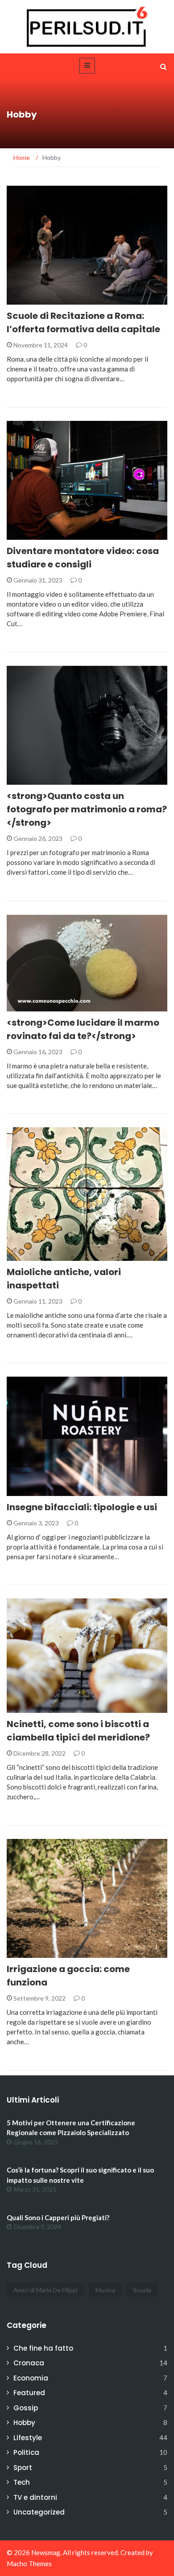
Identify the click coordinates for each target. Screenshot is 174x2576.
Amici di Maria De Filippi (46, 2290)
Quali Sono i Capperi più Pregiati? (58, 2217)
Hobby (29, 300)
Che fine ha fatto (43, 2348)
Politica (26, 2452)
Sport (23, 2468)
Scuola (142, 2290)
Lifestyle (28, 2438)
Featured (29, 2393)
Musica (105, 2290)
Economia (31, 2378)
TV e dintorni (35, 2497)
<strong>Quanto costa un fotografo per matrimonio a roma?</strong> (87, 809)
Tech (22, 2482)
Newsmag (46, 2552)
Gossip (26, 2408)
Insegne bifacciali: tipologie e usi (82, 1507)
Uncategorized (39, 2512)
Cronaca (29, 2363)
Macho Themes (29, 2564)
